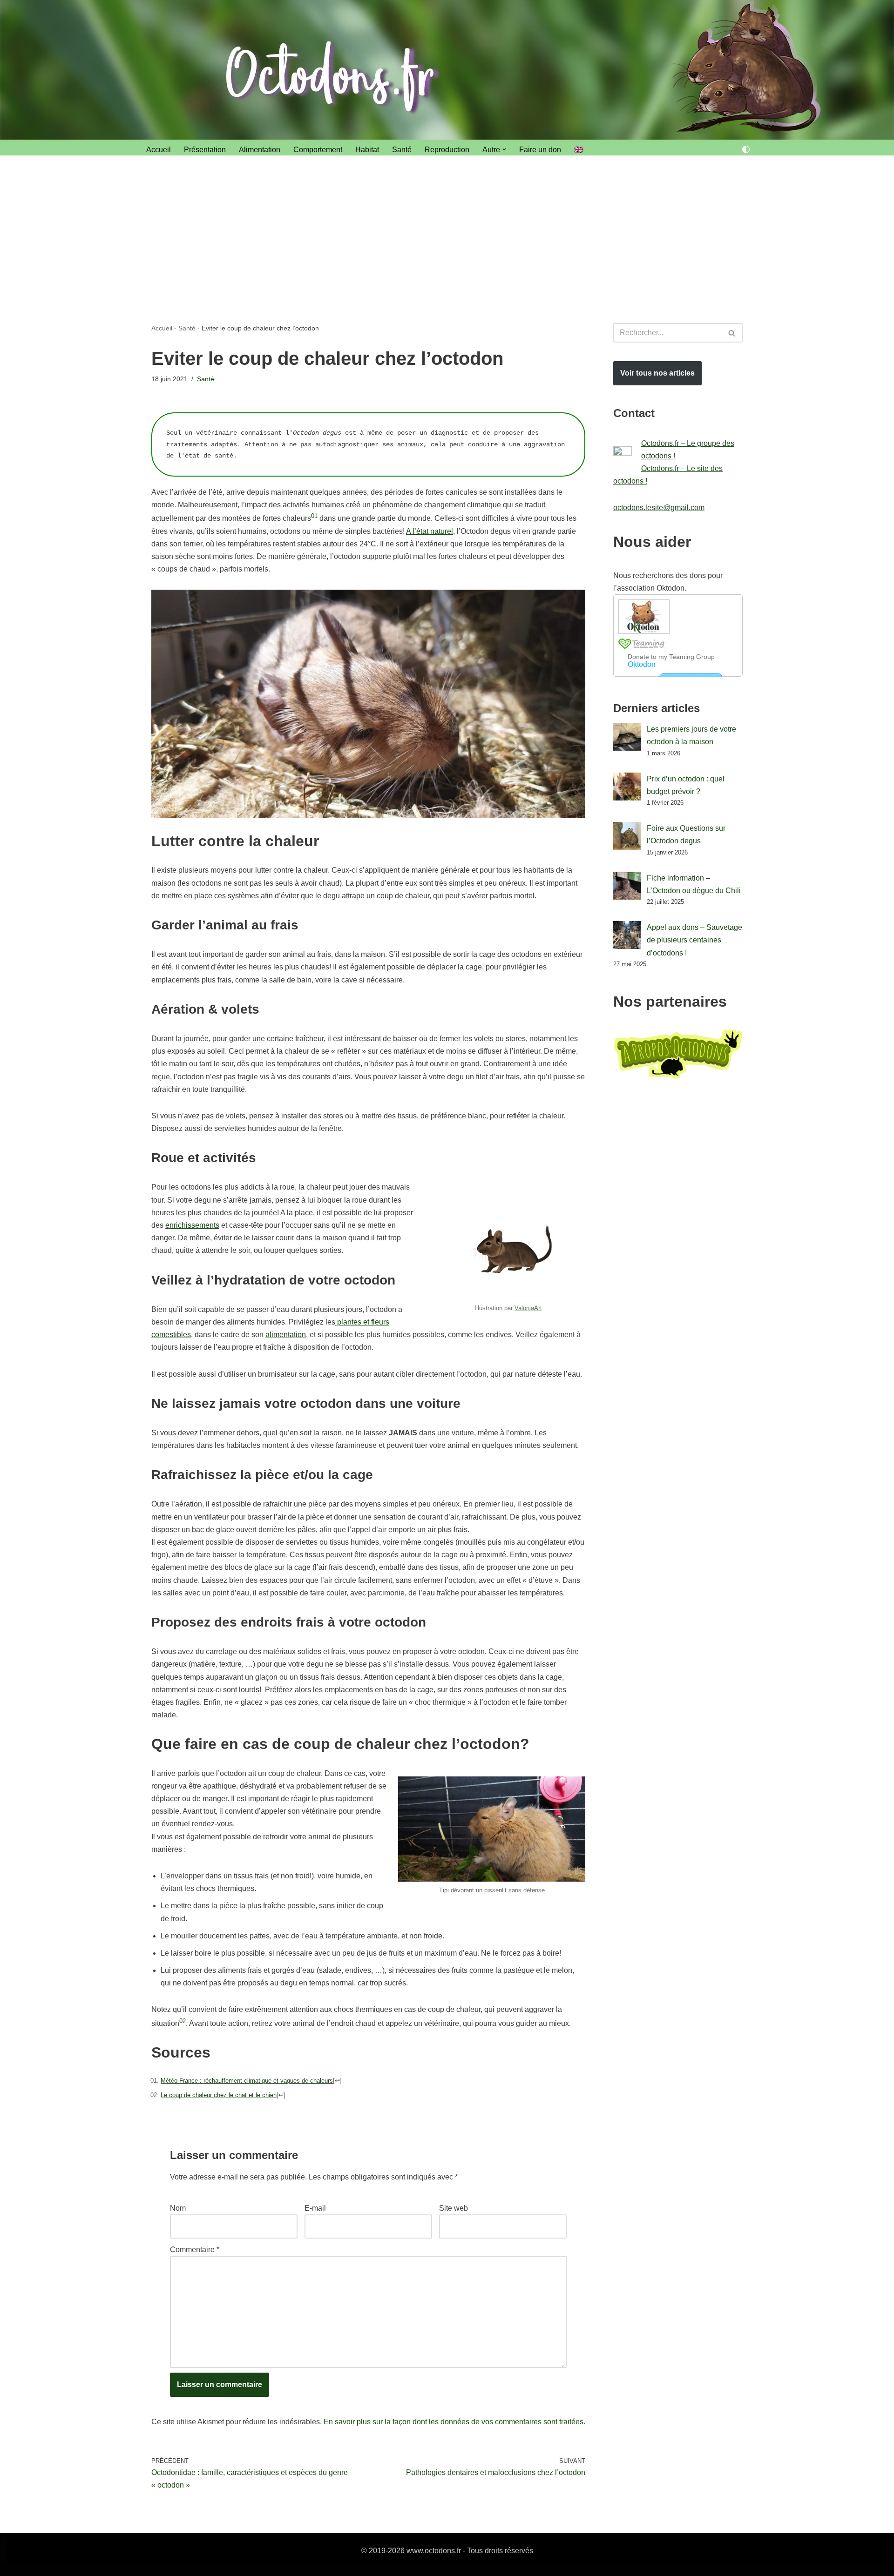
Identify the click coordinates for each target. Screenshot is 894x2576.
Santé (402, 150)
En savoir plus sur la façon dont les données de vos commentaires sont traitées (454, 2422)
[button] (504, 149)
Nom (178, 2208)
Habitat (367, 150)
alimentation (286, 1335)
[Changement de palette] (746, 149)
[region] (121, 2509)
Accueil (159, 150)
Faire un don (540, 150)
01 (314, 516)
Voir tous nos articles (657, 373)
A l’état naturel (430, 531)
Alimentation (260, 150)
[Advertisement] (447, 225)
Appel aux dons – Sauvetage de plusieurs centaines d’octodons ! (694, 940)
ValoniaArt (528, 1308)
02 (183, 2021)
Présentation (205, 150)
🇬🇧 (579, 150)
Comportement (318, 150)
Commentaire (195, 2250)
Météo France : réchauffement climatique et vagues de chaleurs (247, 2081)
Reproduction (447, 150)
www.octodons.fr (434, 2551)
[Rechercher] (732, 333)
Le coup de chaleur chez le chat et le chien (219, 2095)
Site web (454, 2208)
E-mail (315, 2208)
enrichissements (192, 1225)
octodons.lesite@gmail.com (659, 508)
